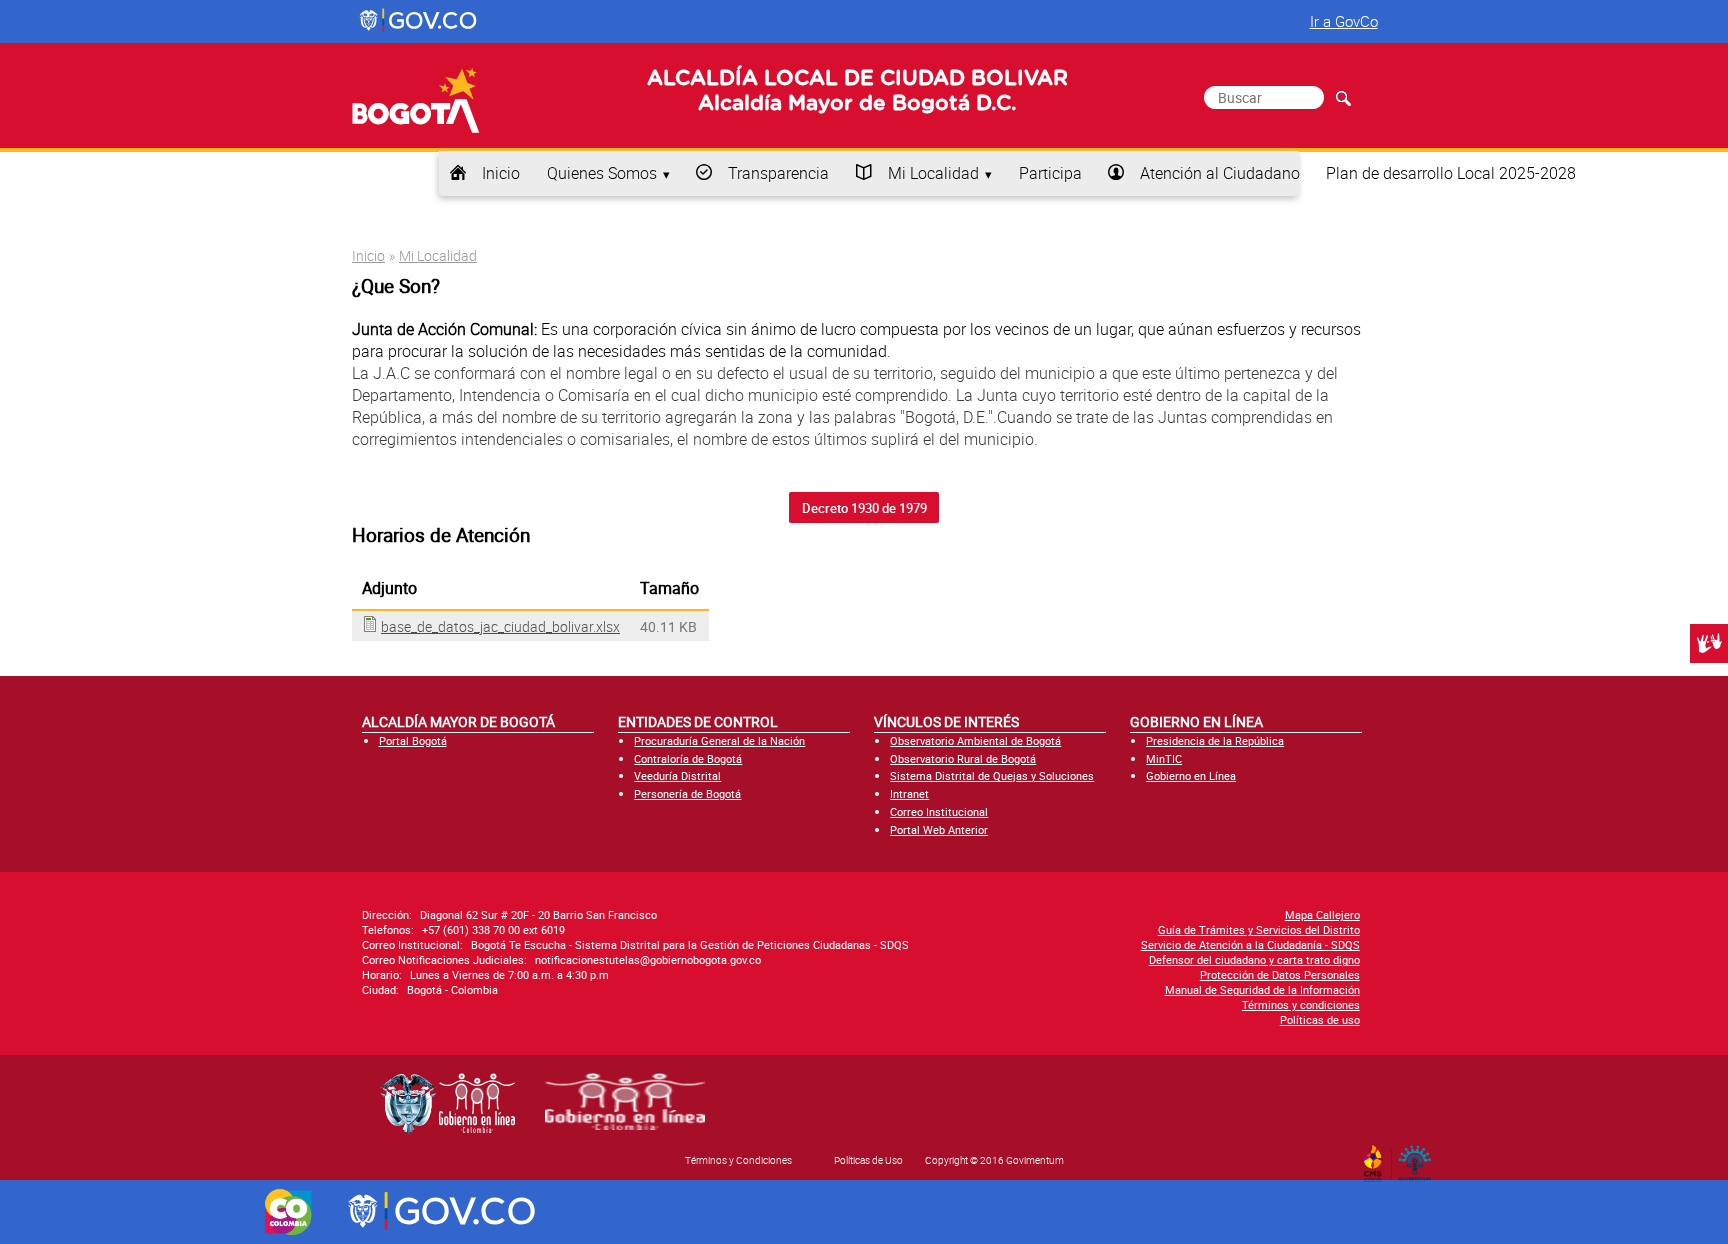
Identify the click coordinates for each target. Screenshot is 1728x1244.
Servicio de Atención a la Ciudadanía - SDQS (1250, 944)
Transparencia (778, 173)
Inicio (501, 173)
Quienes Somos (602, 173)
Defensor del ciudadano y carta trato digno (1254, 959)
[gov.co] (419, 21)
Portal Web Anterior (939, 829)
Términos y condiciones (1301, 1004)
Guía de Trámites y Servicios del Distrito (1259, 929)
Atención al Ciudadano (1220, 173)
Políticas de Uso (868, 1160)
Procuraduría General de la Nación (719, 740)
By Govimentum (1419, 1157)
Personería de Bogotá (687, 793)
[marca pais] (288, 1212)
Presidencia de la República (1215, 740)
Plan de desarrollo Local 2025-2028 (1451, 173)
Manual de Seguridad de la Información (1262, 989)
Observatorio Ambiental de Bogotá (975, 740)
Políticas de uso (1320, 1019)
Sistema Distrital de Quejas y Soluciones (992, 775)
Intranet (909, 793)
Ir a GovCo (1344, 21)
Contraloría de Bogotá (688, 758)
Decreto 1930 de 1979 (864, 508)
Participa (1050, 173)
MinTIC (1164, 758)
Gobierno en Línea (1191, 775)
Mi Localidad (933, 173)
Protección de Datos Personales (1280, 974)
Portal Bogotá (413, 740)
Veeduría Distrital (677, 775)
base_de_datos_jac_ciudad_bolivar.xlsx (500, 626)
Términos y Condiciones (738, 1160)
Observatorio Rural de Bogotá (963, 758)
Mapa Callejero (1322, 914)
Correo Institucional (939, 811)
